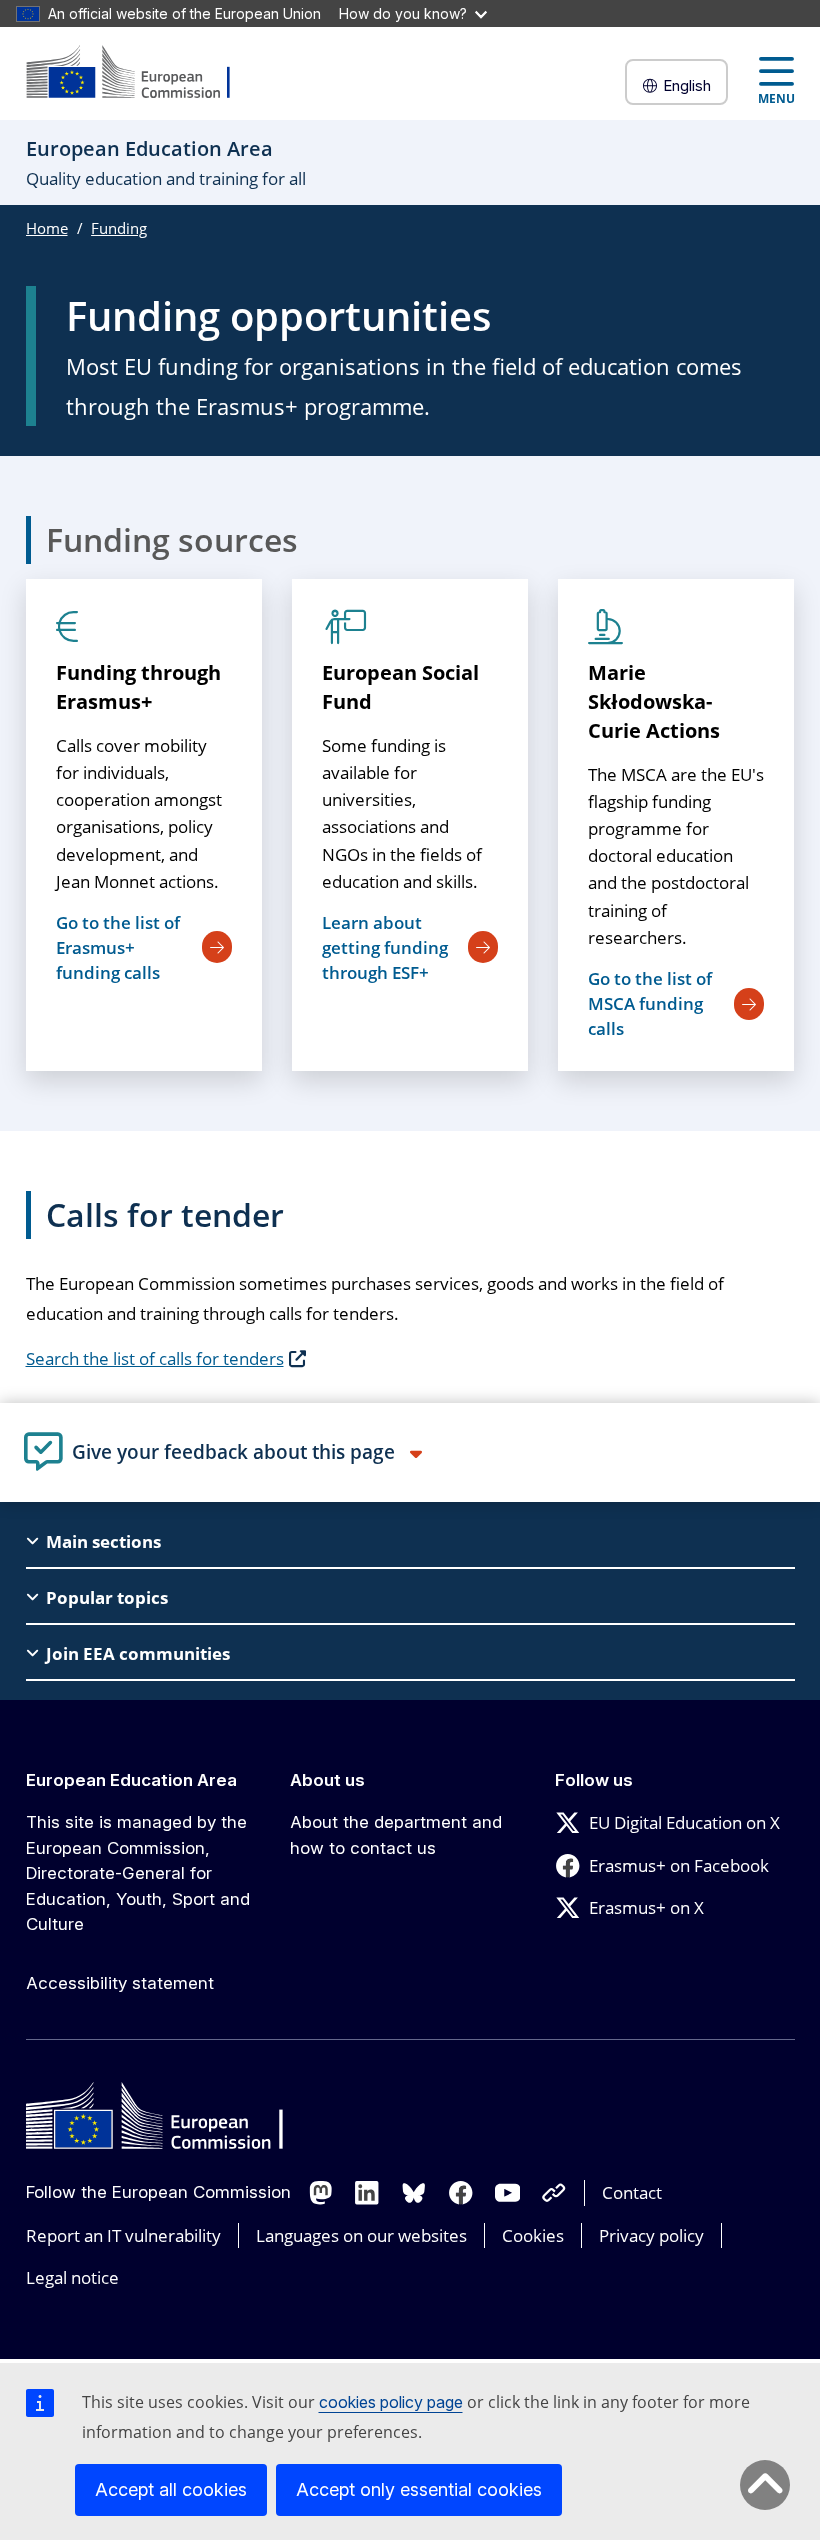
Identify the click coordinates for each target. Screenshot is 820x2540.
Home (47, 228)
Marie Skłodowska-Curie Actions (654, 701)
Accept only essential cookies (419, 2489)
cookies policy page (391, 2402)
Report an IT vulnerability (123, 2235)
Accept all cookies (171, 2489)
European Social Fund (400, 687)
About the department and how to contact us (396, 1835)
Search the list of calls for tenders (155, 1358)
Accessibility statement (120, 1983)
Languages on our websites (361, 2235)
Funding (119, 228)
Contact (632, 2192)
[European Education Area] (141, 73)
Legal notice (72, 2277)
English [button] (687, 85)
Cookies (533, 2235)
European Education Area (131, 1780)
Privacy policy (651, 2235)
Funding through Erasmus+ (138, 687)
